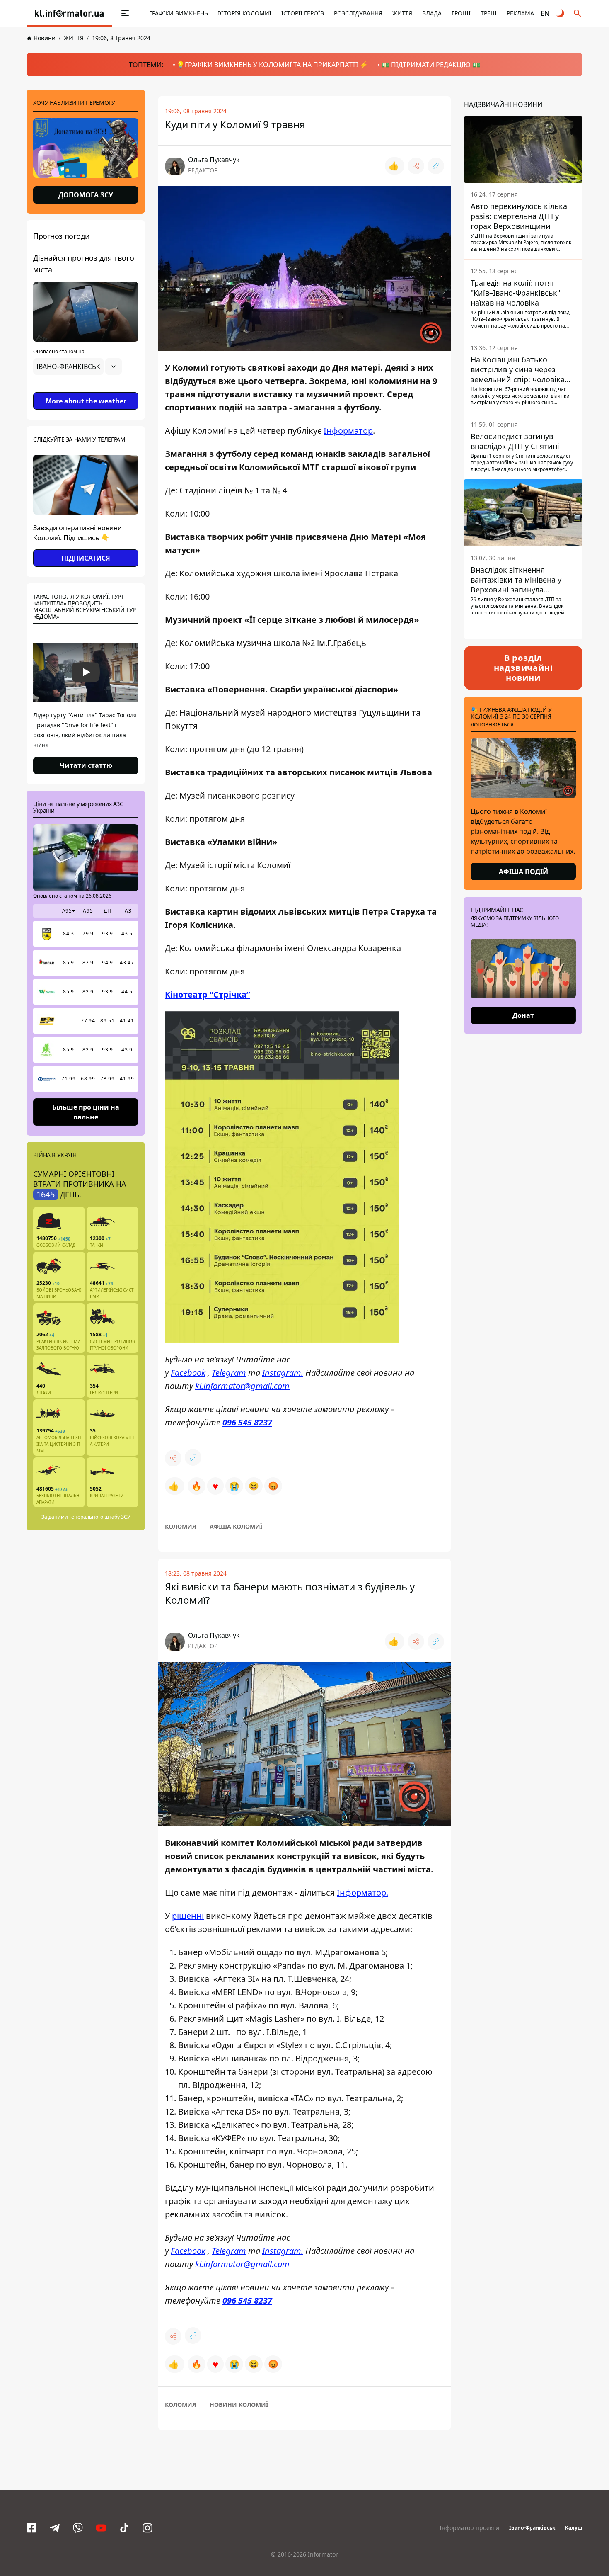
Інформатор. (362, 1893)
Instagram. (283, 1373)
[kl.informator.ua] (69, 13)
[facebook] (31, 2528)
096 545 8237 (247, 1422)
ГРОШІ (461, 13)
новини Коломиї (239, 2405)
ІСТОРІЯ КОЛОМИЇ (245, 13)
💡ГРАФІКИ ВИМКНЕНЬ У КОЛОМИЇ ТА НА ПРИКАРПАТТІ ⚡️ (272, 65)
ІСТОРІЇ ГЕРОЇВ (303, 13)
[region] (86, 390)
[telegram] (55, 2528)
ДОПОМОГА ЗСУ (86, 195)
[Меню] (116, 13)
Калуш (574, 2528)
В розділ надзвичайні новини (523, 668)
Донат (523, 1015)
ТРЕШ (489, 13)
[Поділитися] (416, 166)
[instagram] (147, 2528)
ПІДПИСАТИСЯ (86, 558)
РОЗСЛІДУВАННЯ (358, 13)
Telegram (229, 1373)
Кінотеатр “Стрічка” (208, 994)
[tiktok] (124, 2528)
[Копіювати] (436, 166)
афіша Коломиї (236, 1526)
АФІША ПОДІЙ (523, 872)
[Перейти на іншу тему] (561, 13)
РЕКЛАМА (520, 13)
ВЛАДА (432, 13)
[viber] (78, 2528)
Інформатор (348, 431)
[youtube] (101, 2528)
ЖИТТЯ (402, 13)
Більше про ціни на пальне (86, 1112)
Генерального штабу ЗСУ (100, 1517)
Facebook (188, 1373)
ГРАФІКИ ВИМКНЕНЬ (179, 13)
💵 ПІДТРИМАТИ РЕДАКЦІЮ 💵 (431, 65)
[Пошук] (578, 13)
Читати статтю (86, 765)
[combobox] (77, 367)
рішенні (188, 1916)
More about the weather (86, 401)
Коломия (180, 1526)
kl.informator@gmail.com (242, 1386)
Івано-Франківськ (532, 2528)
